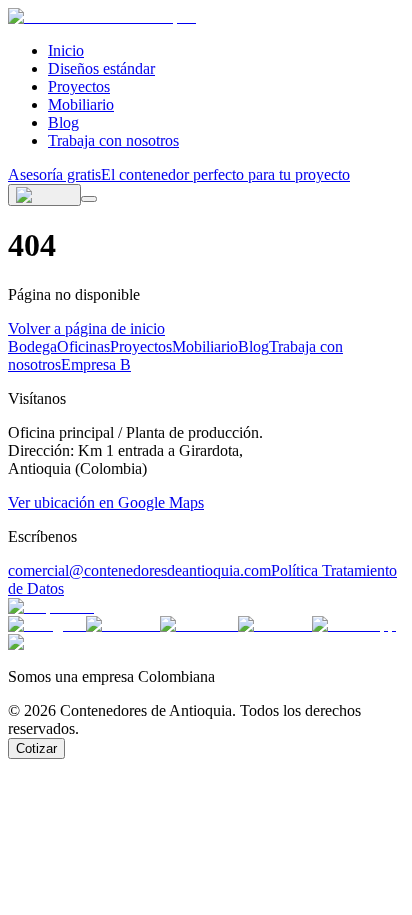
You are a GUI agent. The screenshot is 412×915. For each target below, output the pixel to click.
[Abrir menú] (89, 199)
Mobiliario (81, 104)
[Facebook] (199, 624)
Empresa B (96, 364)
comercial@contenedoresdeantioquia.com (139, 570)
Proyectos (79, 86)
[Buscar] (44, 195)
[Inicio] (102, 16)
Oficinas (83, 346)
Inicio (66, 50)
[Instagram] (47, 624)
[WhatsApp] (354, 624)
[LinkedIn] (123, 624)
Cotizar (36, 748)
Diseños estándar (101, 68)
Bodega (32, 346)
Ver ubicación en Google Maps (106, 502)
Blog (63, 122)
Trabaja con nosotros (113, 140)
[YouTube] (275, 624)
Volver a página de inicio (86, 328)
